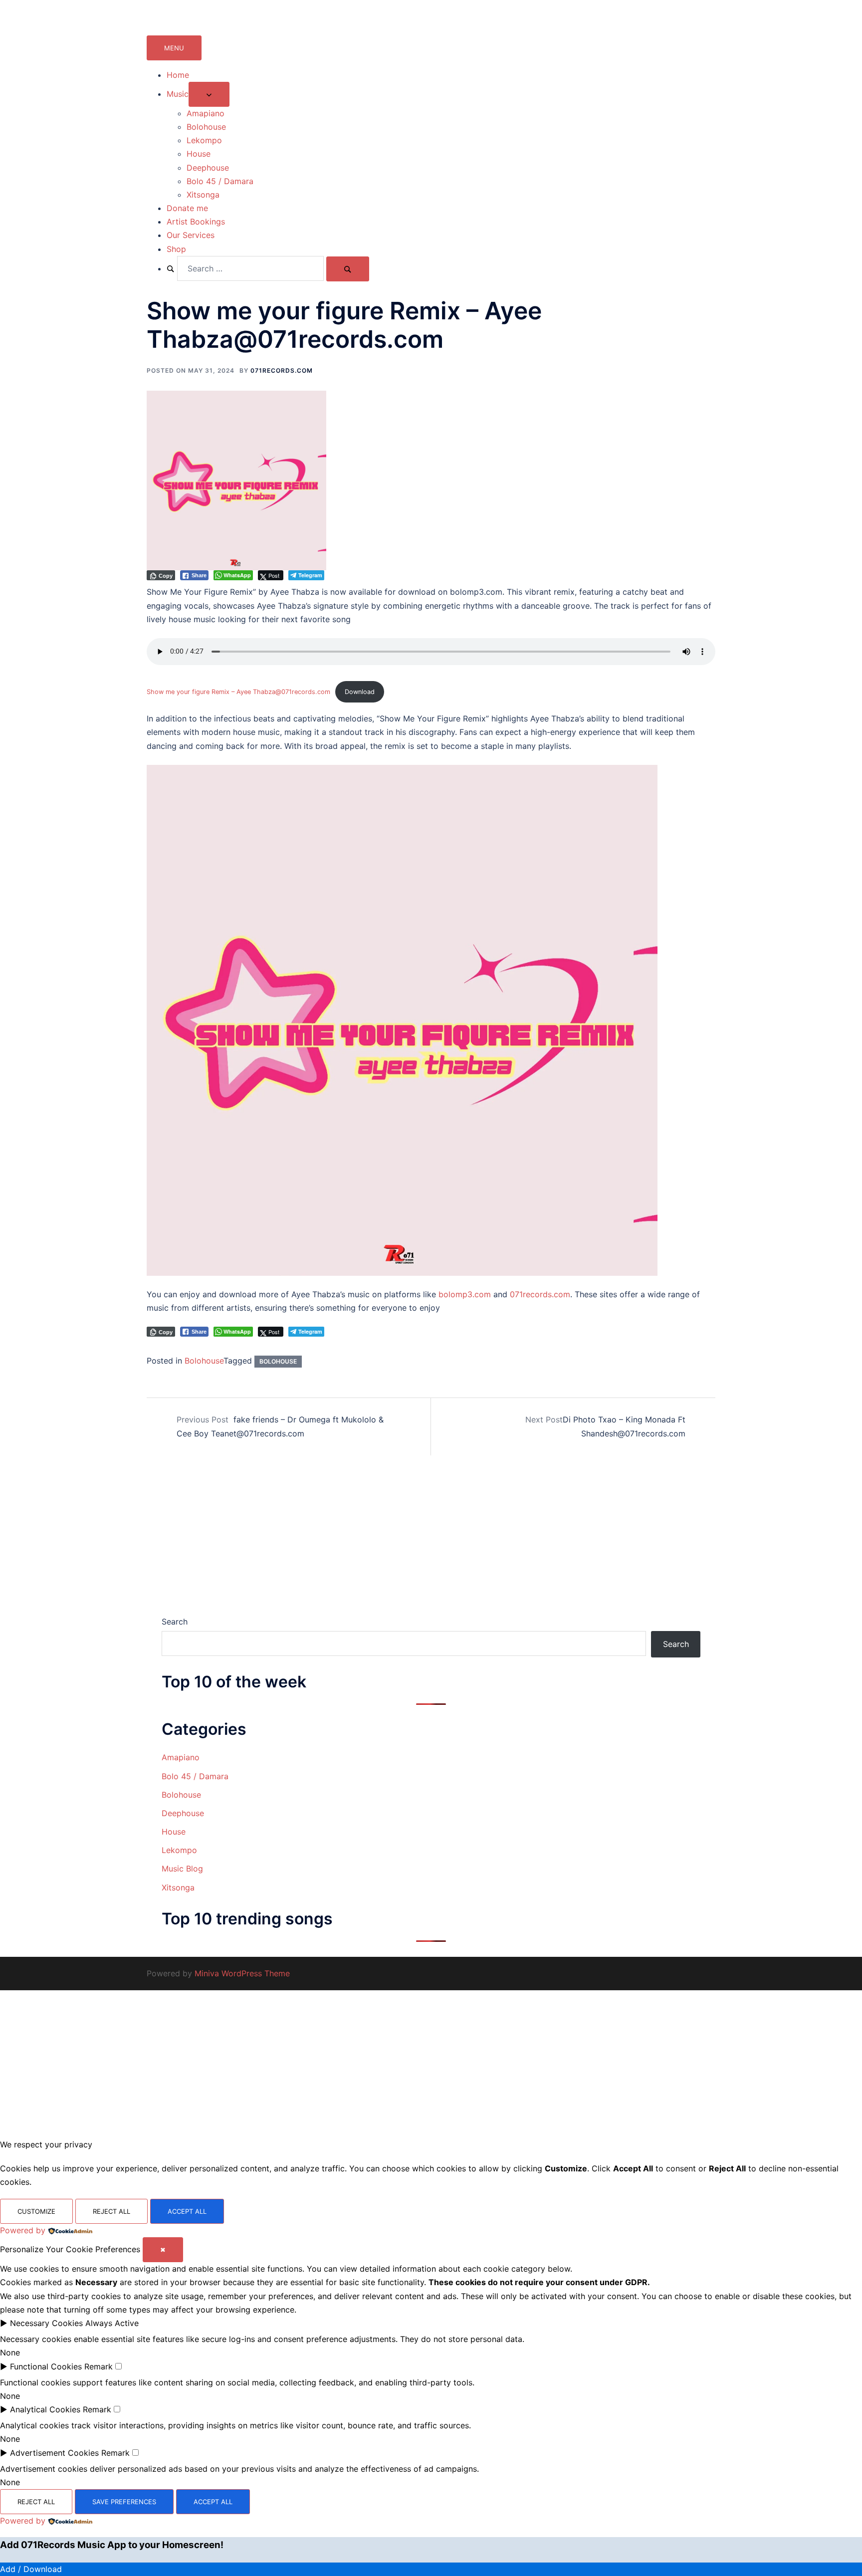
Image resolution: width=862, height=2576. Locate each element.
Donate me (187, 208)
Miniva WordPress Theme (242, 1973)
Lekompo (204, 140)
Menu (174, 48)
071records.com (282, 370)
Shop (176, 249)
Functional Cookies (46, 2366)
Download (360, 692)
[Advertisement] (431, 1541)
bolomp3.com (465, 1294)
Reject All (111, 2211)
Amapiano (206, 113)
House (199, 154)
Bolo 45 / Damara (220, 181)
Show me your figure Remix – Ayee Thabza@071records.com (238, 692)
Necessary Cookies (46, 2323)
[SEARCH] (348, 269)
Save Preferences (124, 2502)
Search (175, 1622)
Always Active (112, 2323)
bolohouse (278, 1361)
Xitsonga (203, 195)
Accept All (187, 2211)
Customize (36, 2211)
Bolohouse (206, 127)
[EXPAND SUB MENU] (209, 94)
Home (178, 75)
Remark (99, 2366)
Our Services (191, 235)
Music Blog (182, 1869)
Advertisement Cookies (54, 2453)
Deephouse (208, 168)
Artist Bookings (196, 222)
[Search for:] (245, 268)
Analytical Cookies (45, 2409)
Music (178, 94)
